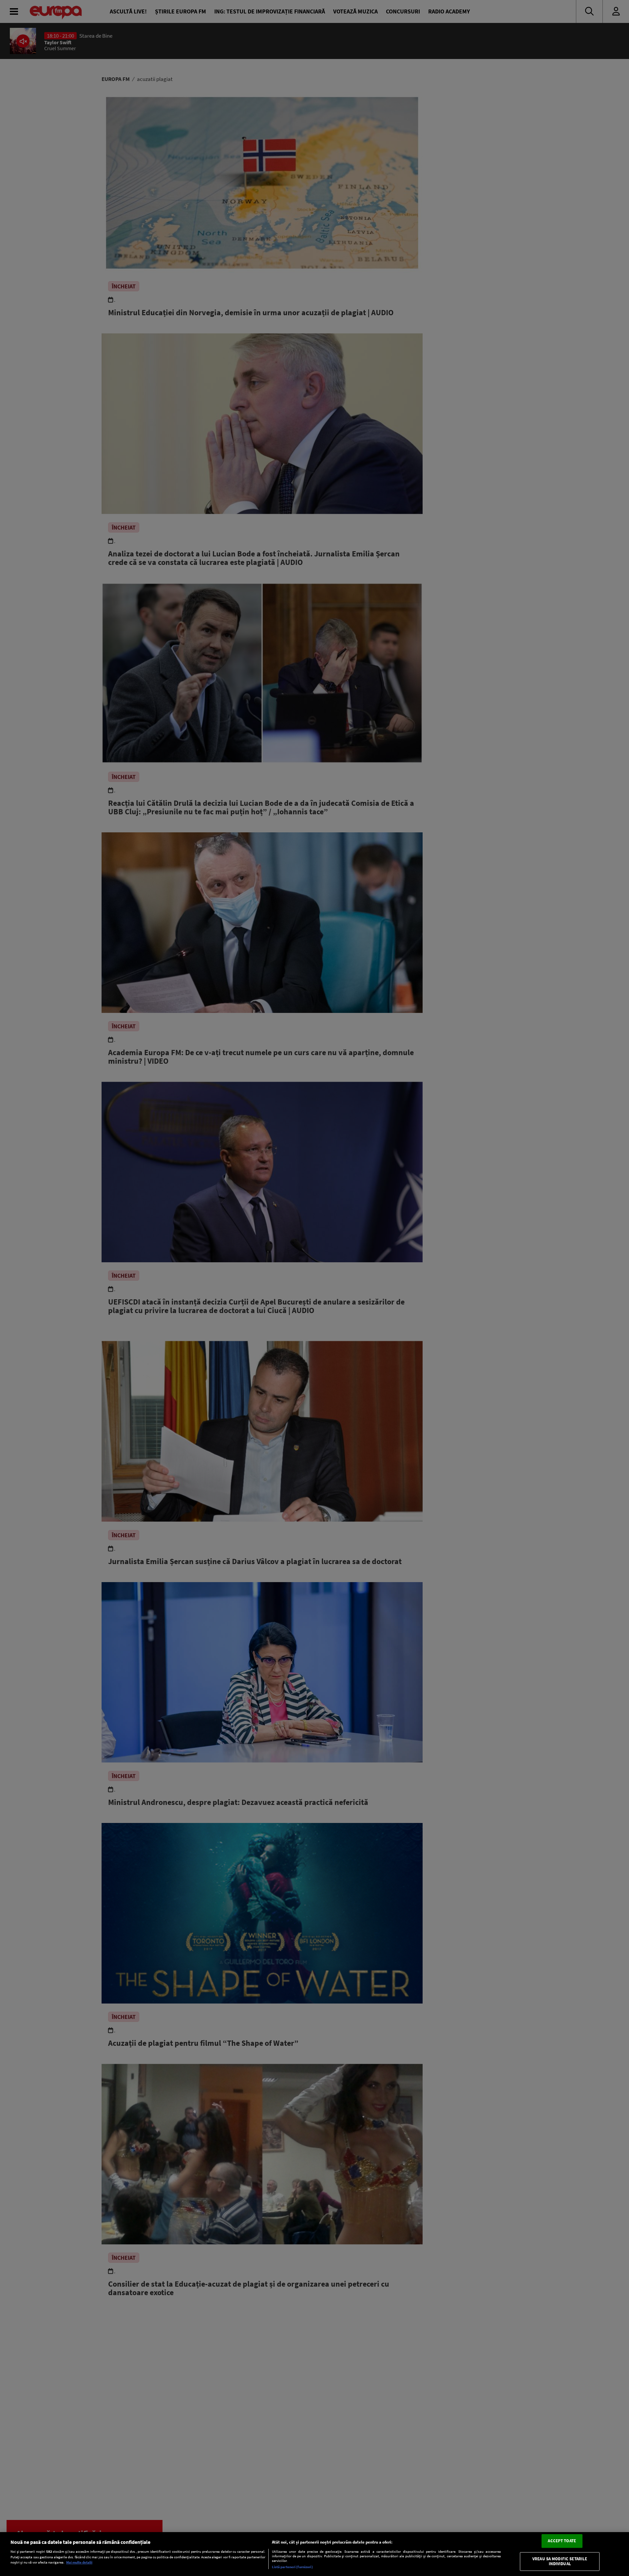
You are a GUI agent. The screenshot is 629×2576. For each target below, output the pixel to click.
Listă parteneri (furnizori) (292, 2567)
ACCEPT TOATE (562, 2541)
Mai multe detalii (79, 2562)
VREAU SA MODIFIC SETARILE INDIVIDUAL (560, 2561)
